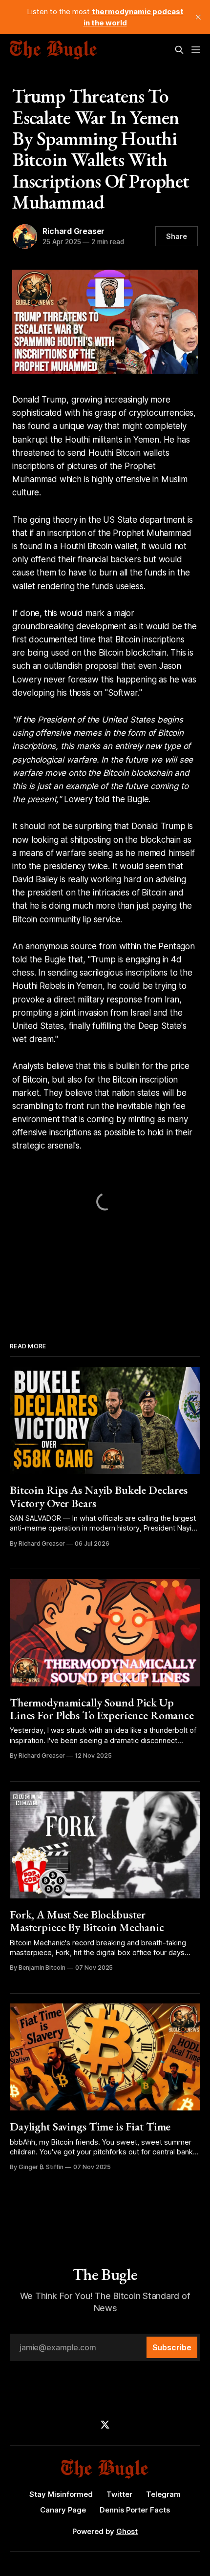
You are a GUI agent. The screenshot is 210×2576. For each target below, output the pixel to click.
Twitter (119, 2494)
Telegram (163, 2494)
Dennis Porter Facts (135, 2510)
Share (177, 236)
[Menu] (196, 50)
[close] (198, 17)
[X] (105, 2425)
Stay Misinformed (61, 2494)
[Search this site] (179, 50)
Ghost (127, 2531)
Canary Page (63, 2510)
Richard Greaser (73, 231)
